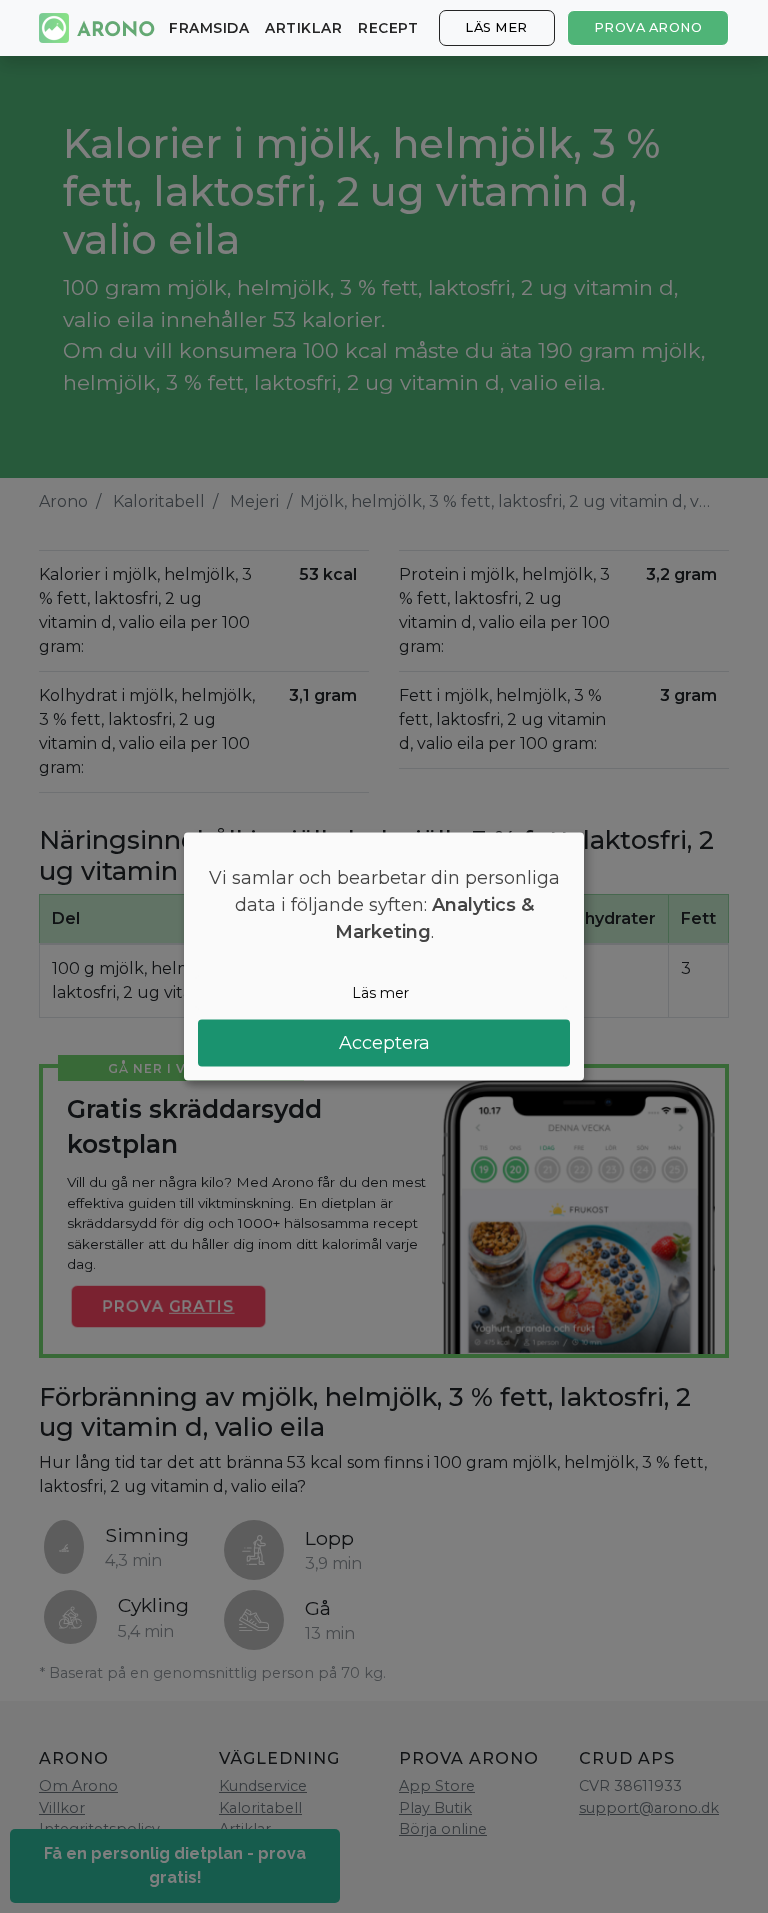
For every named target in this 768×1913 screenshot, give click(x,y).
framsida (209, 28)
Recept (388, 28)
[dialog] (384, 956)
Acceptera (384, 1043)
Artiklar (303, 28)
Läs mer (496, 27)
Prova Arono (648, 27)
